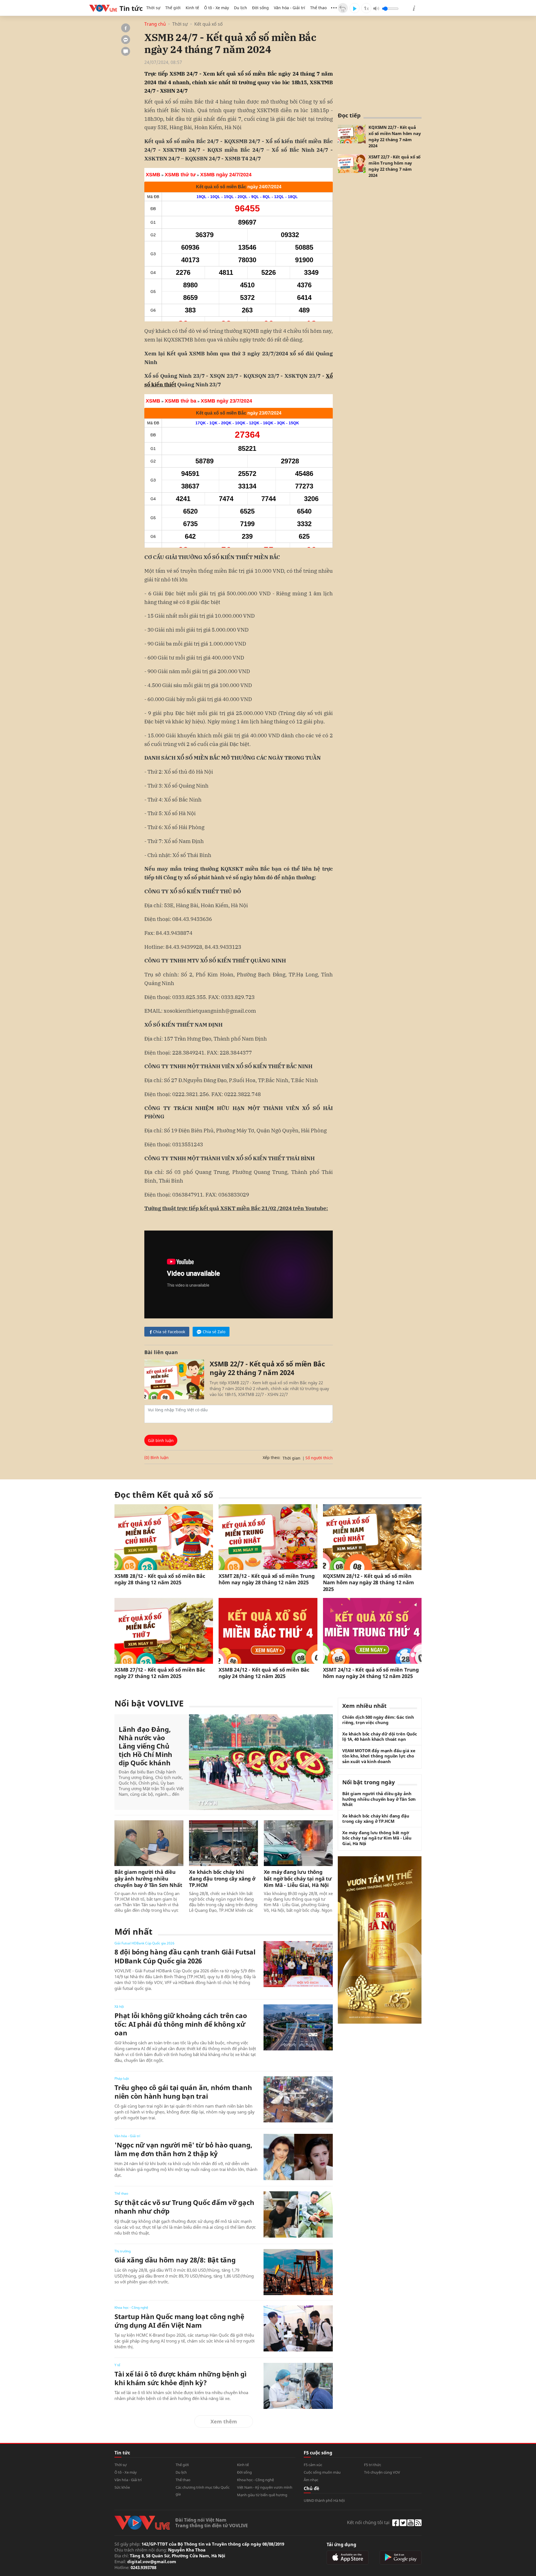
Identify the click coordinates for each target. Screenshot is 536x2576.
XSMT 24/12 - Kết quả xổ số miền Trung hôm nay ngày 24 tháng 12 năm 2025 (371, 1673)
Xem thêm (224, 2421)
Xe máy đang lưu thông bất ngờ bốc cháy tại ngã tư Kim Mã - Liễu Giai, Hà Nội (298, 1879)
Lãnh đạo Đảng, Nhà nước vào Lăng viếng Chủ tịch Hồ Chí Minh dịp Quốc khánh (145, 1746)
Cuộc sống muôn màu (322, 2472)
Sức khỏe (122, 2487)
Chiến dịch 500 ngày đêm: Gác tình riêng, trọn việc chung (378, 1720)
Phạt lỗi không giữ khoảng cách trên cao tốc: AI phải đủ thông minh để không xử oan (181, 2024)
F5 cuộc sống (318, 2453)
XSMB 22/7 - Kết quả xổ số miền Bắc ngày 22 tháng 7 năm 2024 (267, 1368)
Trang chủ (155, 24)
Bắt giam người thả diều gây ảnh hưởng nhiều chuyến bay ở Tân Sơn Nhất (148, 1879)
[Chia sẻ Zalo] (126, 40)
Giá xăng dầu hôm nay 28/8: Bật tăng (175, 2260)
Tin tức (122, 2453)
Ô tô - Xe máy (216, 8)
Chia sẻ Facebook (169, 1332)
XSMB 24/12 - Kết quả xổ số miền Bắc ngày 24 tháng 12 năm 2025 (264, 1673)
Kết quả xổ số (209, 24)
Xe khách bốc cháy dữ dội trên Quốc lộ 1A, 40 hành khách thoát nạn (380, 1737)
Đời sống (260, 8)
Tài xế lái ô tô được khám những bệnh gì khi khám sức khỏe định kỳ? (180, 2378)
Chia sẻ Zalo (214, 1332)
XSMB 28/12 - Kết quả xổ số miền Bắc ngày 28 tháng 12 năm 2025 (160, 1579)
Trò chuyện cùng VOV (382, 2472)
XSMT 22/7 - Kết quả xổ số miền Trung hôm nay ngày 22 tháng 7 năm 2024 (394, 166)
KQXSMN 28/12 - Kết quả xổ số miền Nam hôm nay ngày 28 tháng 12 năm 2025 (368, 1583)
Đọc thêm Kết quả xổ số (164, 1495)
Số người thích (319, 1458)
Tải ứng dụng (341, 2544)
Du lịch (241, 8)
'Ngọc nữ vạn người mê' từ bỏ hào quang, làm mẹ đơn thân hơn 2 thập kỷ (183, 2149)
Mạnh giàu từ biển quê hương (262, 2495)
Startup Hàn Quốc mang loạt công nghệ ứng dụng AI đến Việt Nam (179, 2321)
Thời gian (291, 1458)
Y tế (117, 2365)
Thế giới (173, 8)
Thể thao (318, 8)
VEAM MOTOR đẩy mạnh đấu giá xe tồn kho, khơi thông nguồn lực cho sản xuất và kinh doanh (379, 1756)
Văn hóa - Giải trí (289, 8)
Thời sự (153, 8)
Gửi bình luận (161, 1440)
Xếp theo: (271, 1457)
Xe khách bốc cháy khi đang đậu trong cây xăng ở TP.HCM (222, 1879)
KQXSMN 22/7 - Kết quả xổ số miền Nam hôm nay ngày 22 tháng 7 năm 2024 (395, 136)
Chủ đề (311, 2488)
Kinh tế (192, 8)
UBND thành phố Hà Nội (324, 2500)
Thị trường (123, 2251)
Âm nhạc (311, 2480)
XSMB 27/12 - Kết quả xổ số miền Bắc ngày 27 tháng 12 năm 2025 (160, 1673)
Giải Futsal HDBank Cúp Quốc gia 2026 (144, 1943)
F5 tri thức (373, 2465)
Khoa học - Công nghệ (131, 2307)
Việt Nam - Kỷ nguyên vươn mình (265, 2487)
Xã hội (119, 2006)
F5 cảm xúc (313, 2465)
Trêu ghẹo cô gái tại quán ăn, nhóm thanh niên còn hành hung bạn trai (183, 2092)
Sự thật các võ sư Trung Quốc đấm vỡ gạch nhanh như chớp (184, 2207)
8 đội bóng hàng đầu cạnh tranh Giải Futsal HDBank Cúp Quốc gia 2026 (185, 1956)
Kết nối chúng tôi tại (368, 2522)
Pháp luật (122, 2078)
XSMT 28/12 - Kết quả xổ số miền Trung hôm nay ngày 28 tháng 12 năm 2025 (266, 1579)
